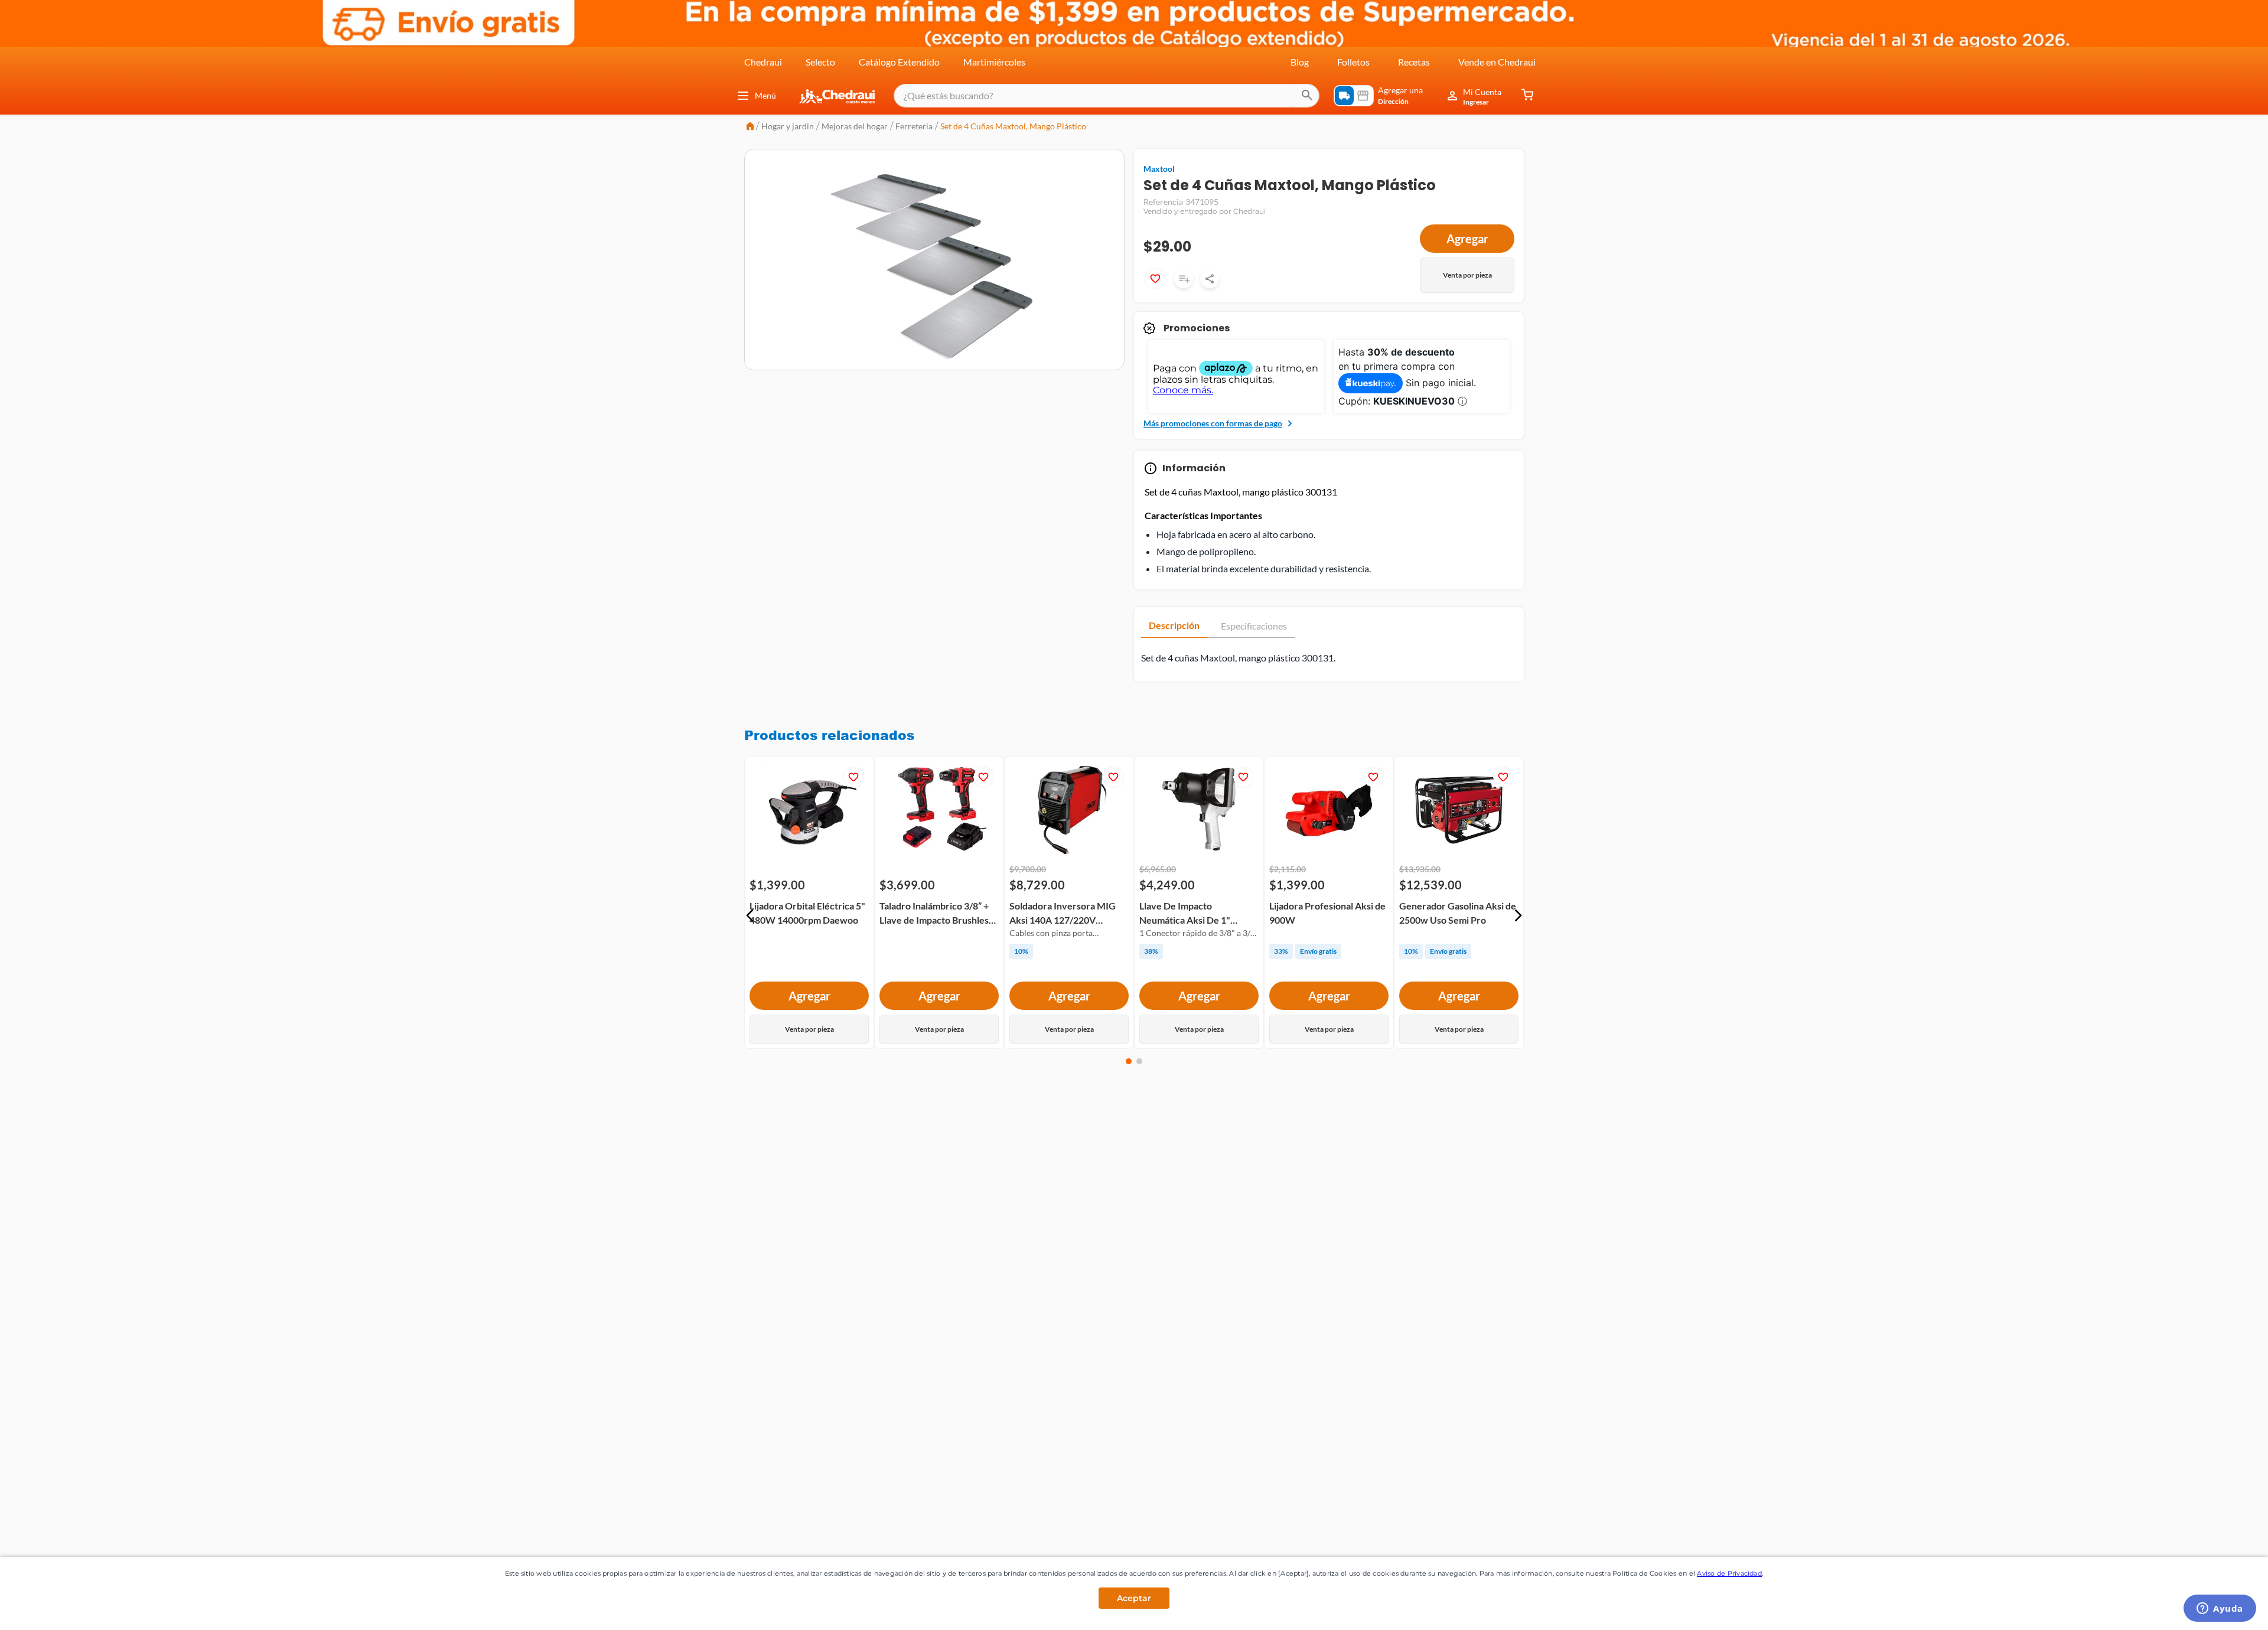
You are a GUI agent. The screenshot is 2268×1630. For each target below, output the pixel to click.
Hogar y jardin (788, 126)
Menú (765, 95)
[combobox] (1107, 96)
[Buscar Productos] (1307, 96)
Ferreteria (914, 126)
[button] (750, 915)
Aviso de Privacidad (1729, 1573)
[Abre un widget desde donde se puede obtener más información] (2220, 1609)
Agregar (1467, 239)
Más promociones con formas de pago (1213, 423)
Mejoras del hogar (855, 126)
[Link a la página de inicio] (750, 127)
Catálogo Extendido (899, 62)
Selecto (820, 62)
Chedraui (763, 62)
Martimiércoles (994, 62)
